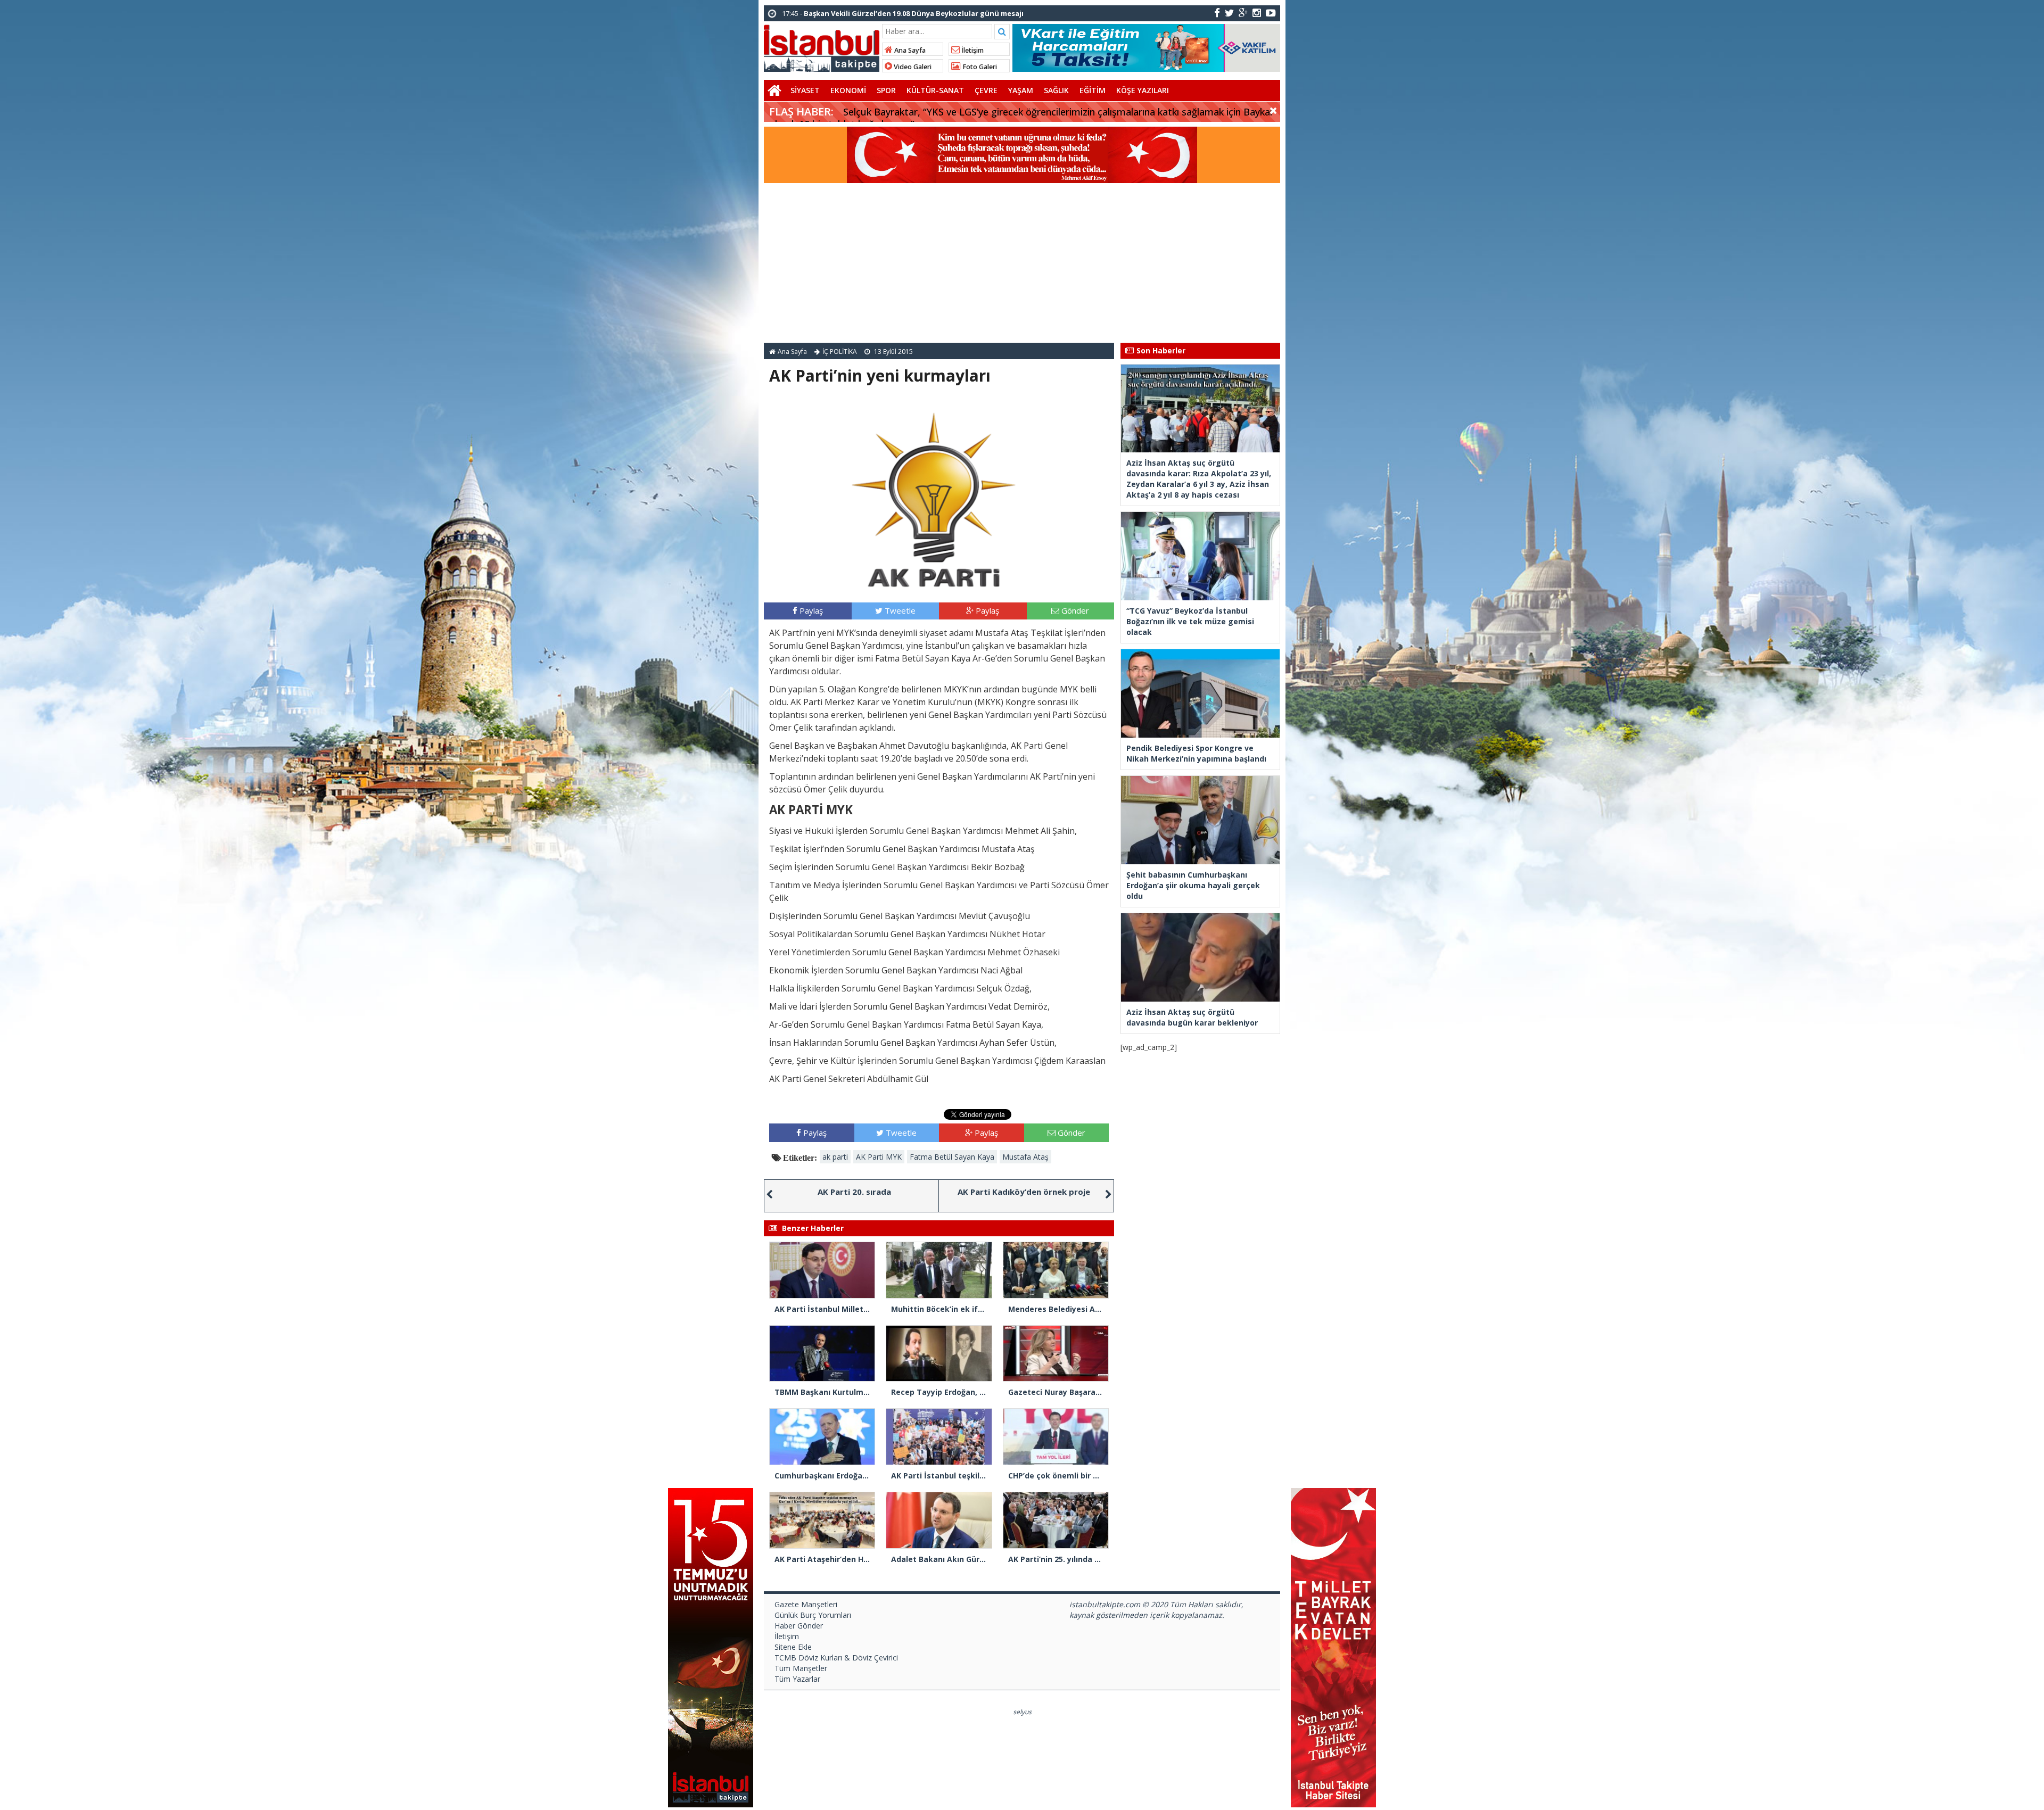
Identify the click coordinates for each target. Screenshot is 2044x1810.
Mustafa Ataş (1025, 1157)
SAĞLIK (1056, 90)
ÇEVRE (986, 90)
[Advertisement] (1022, 263)
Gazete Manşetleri (806, 1604)
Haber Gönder (799, 1626)
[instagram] (1257, 13)
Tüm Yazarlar (797, 1679)
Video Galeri (912, 67)
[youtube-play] (1271, 13)
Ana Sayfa (909, 50)
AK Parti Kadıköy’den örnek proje (1024, 1192)
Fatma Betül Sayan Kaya (952, 1157)
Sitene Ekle (793, 1647)
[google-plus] (1243, 13)
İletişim (972, 50)
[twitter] (1229, 13)
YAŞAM (1021, 90)
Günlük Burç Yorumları (813, 1615)
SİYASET (805, 90)
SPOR (886, 90)
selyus (1022, 1712)
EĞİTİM (1093, 90)
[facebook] (1217, 13)
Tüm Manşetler (801, 1668)
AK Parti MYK (879, 1157)
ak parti (835, 1157)
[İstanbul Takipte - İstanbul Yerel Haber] (822, 46)
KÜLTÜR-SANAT (935, 90)
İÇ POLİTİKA (840, 352)
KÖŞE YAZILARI (1143, 90)
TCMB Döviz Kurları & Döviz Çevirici (836, 1658)
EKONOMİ (848, 90)
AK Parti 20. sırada (854, 1192)
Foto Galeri (979, 67)
